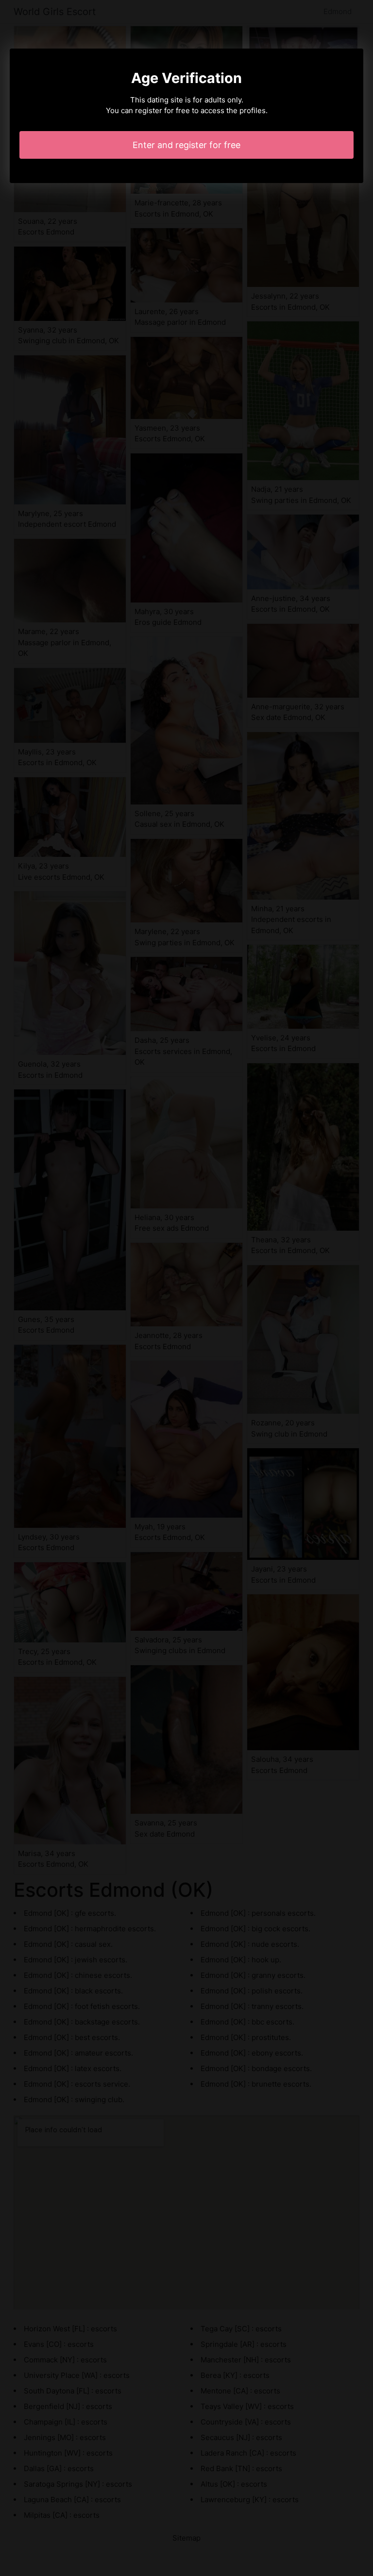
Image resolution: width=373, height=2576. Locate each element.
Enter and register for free (186, 145)
